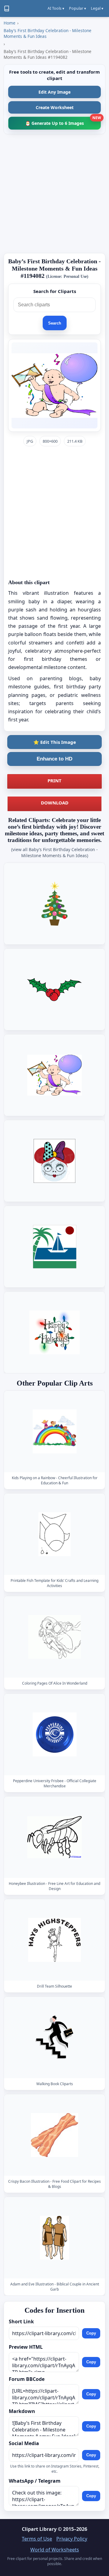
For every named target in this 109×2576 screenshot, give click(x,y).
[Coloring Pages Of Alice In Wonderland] (54, 1637)
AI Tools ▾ (56, 8)
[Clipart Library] (7, 8)
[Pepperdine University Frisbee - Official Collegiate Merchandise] (54, 1734)
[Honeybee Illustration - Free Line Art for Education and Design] (54, 1837)
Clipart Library (39, 2529)
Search (55, 323)
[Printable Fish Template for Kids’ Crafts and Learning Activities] (54, 1534)
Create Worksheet (55, 107)
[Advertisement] (54, 194)
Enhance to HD (54, 759)
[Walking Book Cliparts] (54, 2037)
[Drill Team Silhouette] (54, 1940)
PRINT (54, 780)
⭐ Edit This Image (55, 742)
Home (10, 23)
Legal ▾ (97, 8)
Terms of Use (37, 2539)
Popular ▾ (78, 8)
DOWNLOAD (55, 803)
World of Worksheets (55, 2550)
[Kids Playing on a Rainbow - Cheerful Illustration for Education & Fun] (54, 1431)
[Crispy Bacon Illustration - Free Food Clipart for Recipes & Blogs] (54, 2135)
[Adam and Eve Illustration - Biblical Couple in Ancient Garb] (54, 2238)
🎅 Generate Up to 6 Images (63, 121)
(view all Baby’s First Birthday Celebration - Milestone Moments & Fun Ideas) (54, 852)
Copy (91, 2333)
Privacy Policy (72, 2539)
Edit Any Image (54, 92)
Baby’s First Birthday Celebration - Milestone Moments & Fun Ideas (48, 33)
